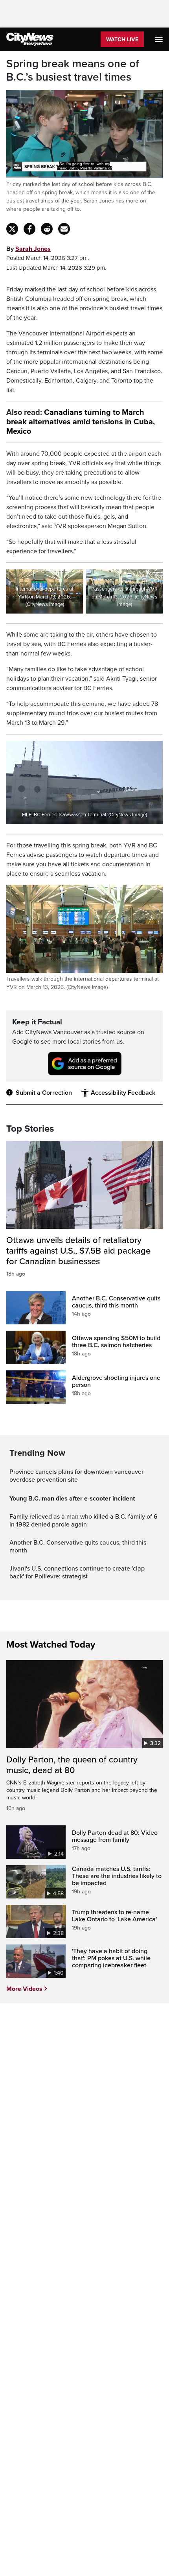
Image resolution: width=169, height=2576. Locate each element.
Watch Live (122, 40)
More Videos (24, 1989)
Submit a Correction (44, 1093)
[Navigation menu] (160, 39)
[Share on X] (12, 229)
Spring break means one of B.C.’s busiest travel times (73, 71)
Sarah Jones (33, 249)
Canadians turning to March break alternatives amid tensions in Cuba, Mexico (81, 422)
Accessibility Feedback (123, 1093)
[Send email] (64, 229)
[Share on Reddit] (47, 229)
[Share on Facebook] (29, 229)
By (28, 249)
